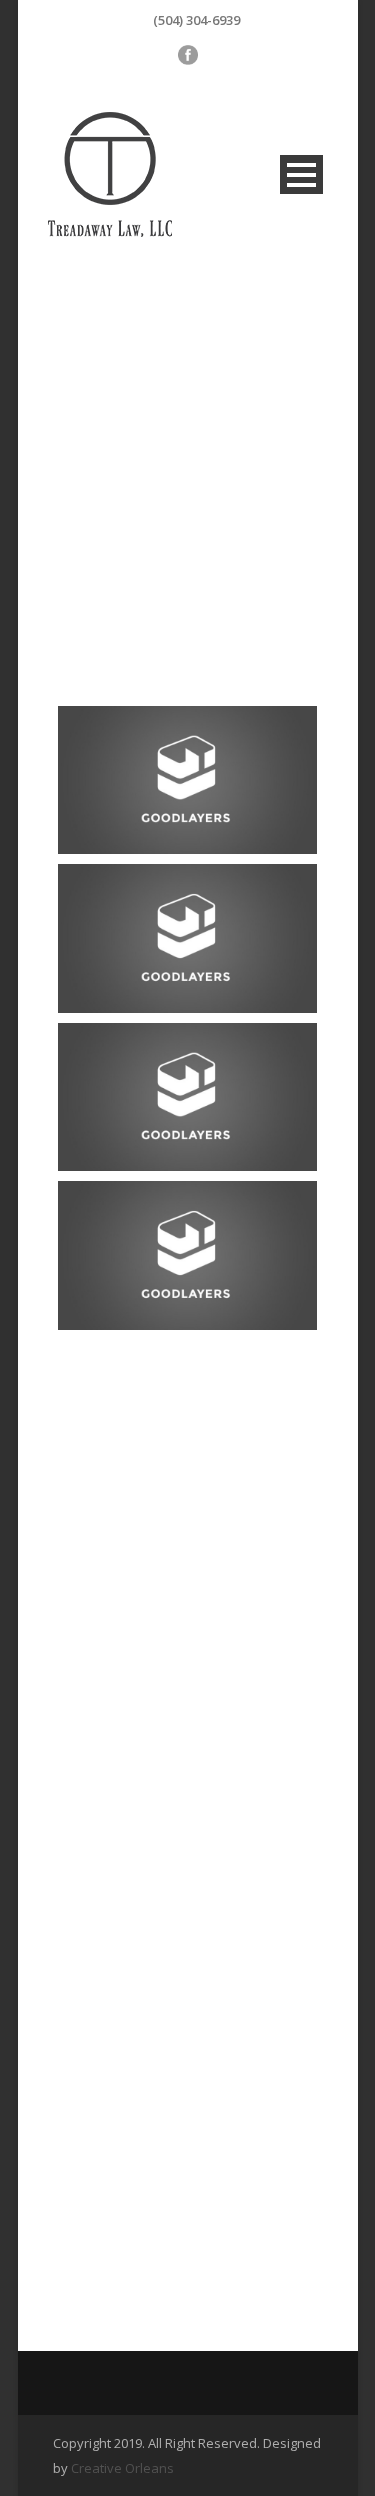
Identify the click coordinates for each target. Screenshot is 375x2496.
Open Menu (301, 174)
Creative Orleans (122, 2468)
